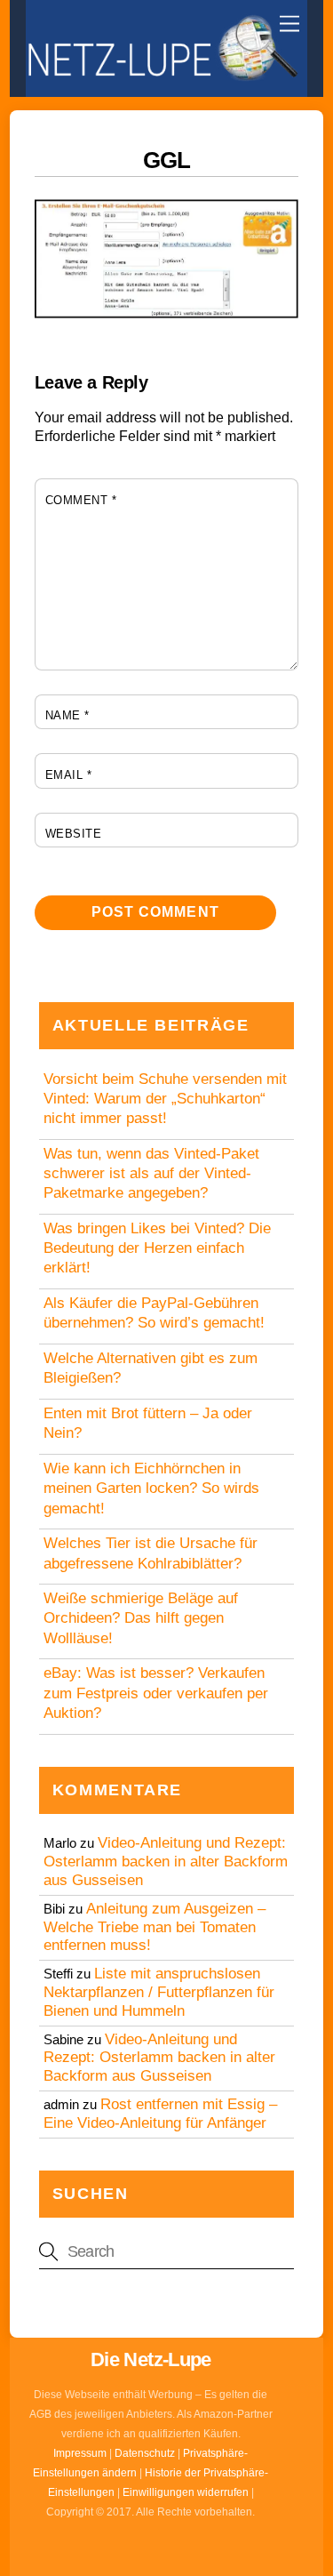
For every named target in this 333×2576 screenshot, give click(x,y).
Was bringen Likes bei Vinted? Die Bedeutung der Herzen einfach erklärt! (157, 1248)
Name (67, 715)
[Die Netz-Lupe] (162, 74)
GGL (166, 160)
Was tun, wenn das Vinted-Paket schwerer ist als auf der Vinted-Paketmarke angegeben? (151, 1173)
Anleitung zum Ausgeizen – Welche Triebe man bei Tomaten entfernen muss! (155, 1927)
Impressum (80, 2453)
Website (74, 834)
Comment (81, 500)
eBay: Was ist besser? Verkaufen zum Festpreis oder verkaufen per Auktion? (156, 1693)
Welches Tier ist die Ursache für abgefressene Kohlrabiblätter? (151, 1553)
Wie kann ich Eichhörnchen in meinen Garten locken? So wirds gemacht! (151, 1488)
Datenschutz (145, 2453)
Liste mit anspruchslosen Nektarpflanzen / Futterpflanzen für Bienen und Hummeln (159, 1992)
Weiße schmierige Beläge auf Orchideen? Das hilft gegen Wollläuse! (141, 1618)
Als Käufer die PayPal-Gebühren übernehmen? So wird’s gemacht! (154, 1313)
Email (69, 775)
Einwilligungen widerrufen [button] (186, 2492)
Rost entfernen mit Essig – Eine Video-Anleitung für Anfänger (160, 2114)
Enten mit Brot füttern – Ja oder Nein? (148, 1423)
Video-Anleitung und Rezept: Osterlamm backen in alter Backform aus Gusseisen (166, 1862)
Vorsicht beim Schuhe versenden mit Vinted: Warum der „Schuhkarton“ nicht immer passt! (165, 1099)
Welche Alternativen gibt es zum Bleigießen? (151, 1368)
